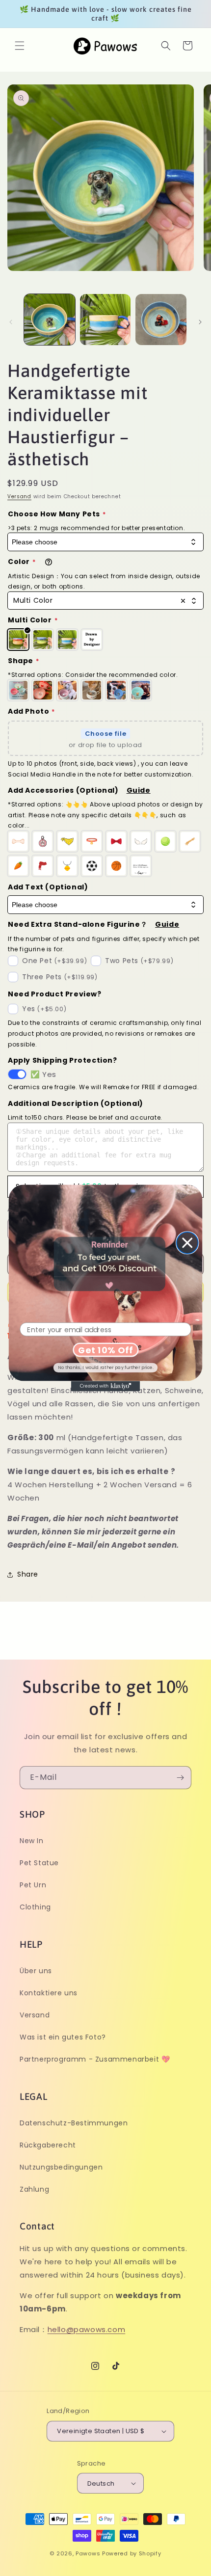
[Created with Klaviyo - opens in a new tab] (105, 1386)
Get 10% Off (105, 1350)
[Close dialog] (187, 1243)
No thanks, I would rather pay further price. (106, 1367)
